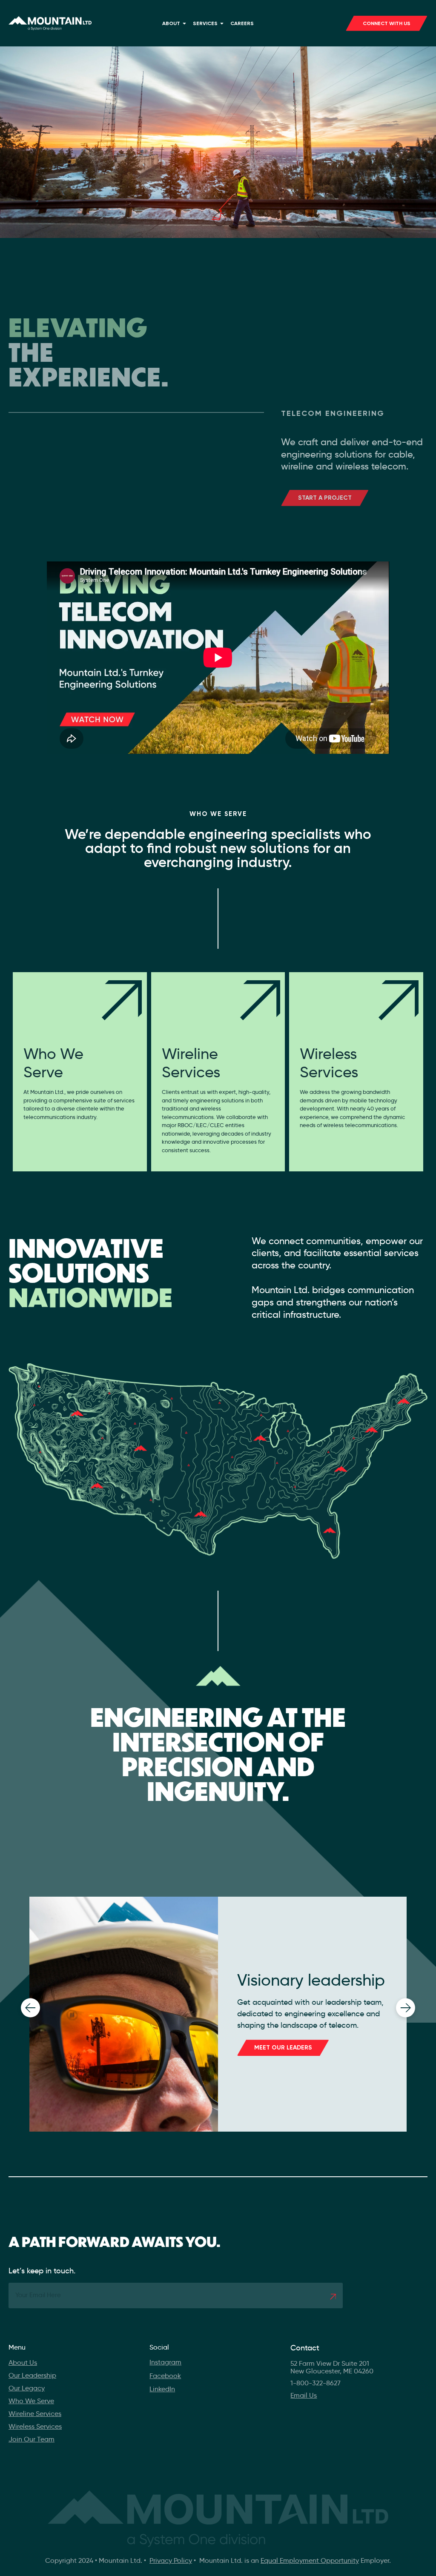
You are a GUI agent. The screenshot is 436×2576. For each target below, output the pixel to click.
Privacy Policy (171, 2560)
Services (205, 23)
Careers (242, 23)
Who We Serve (31, 2401)
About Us (23, 2363)
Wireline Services (35, 2414)
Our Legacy (27, 2388)
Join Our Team (32, 2439)
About (171, 23)
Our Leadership (32, 2375)
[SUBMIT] (333, 2297)
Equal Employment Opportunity (310, 2560)
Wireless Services (35, 2426)
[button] (30, 2008)
